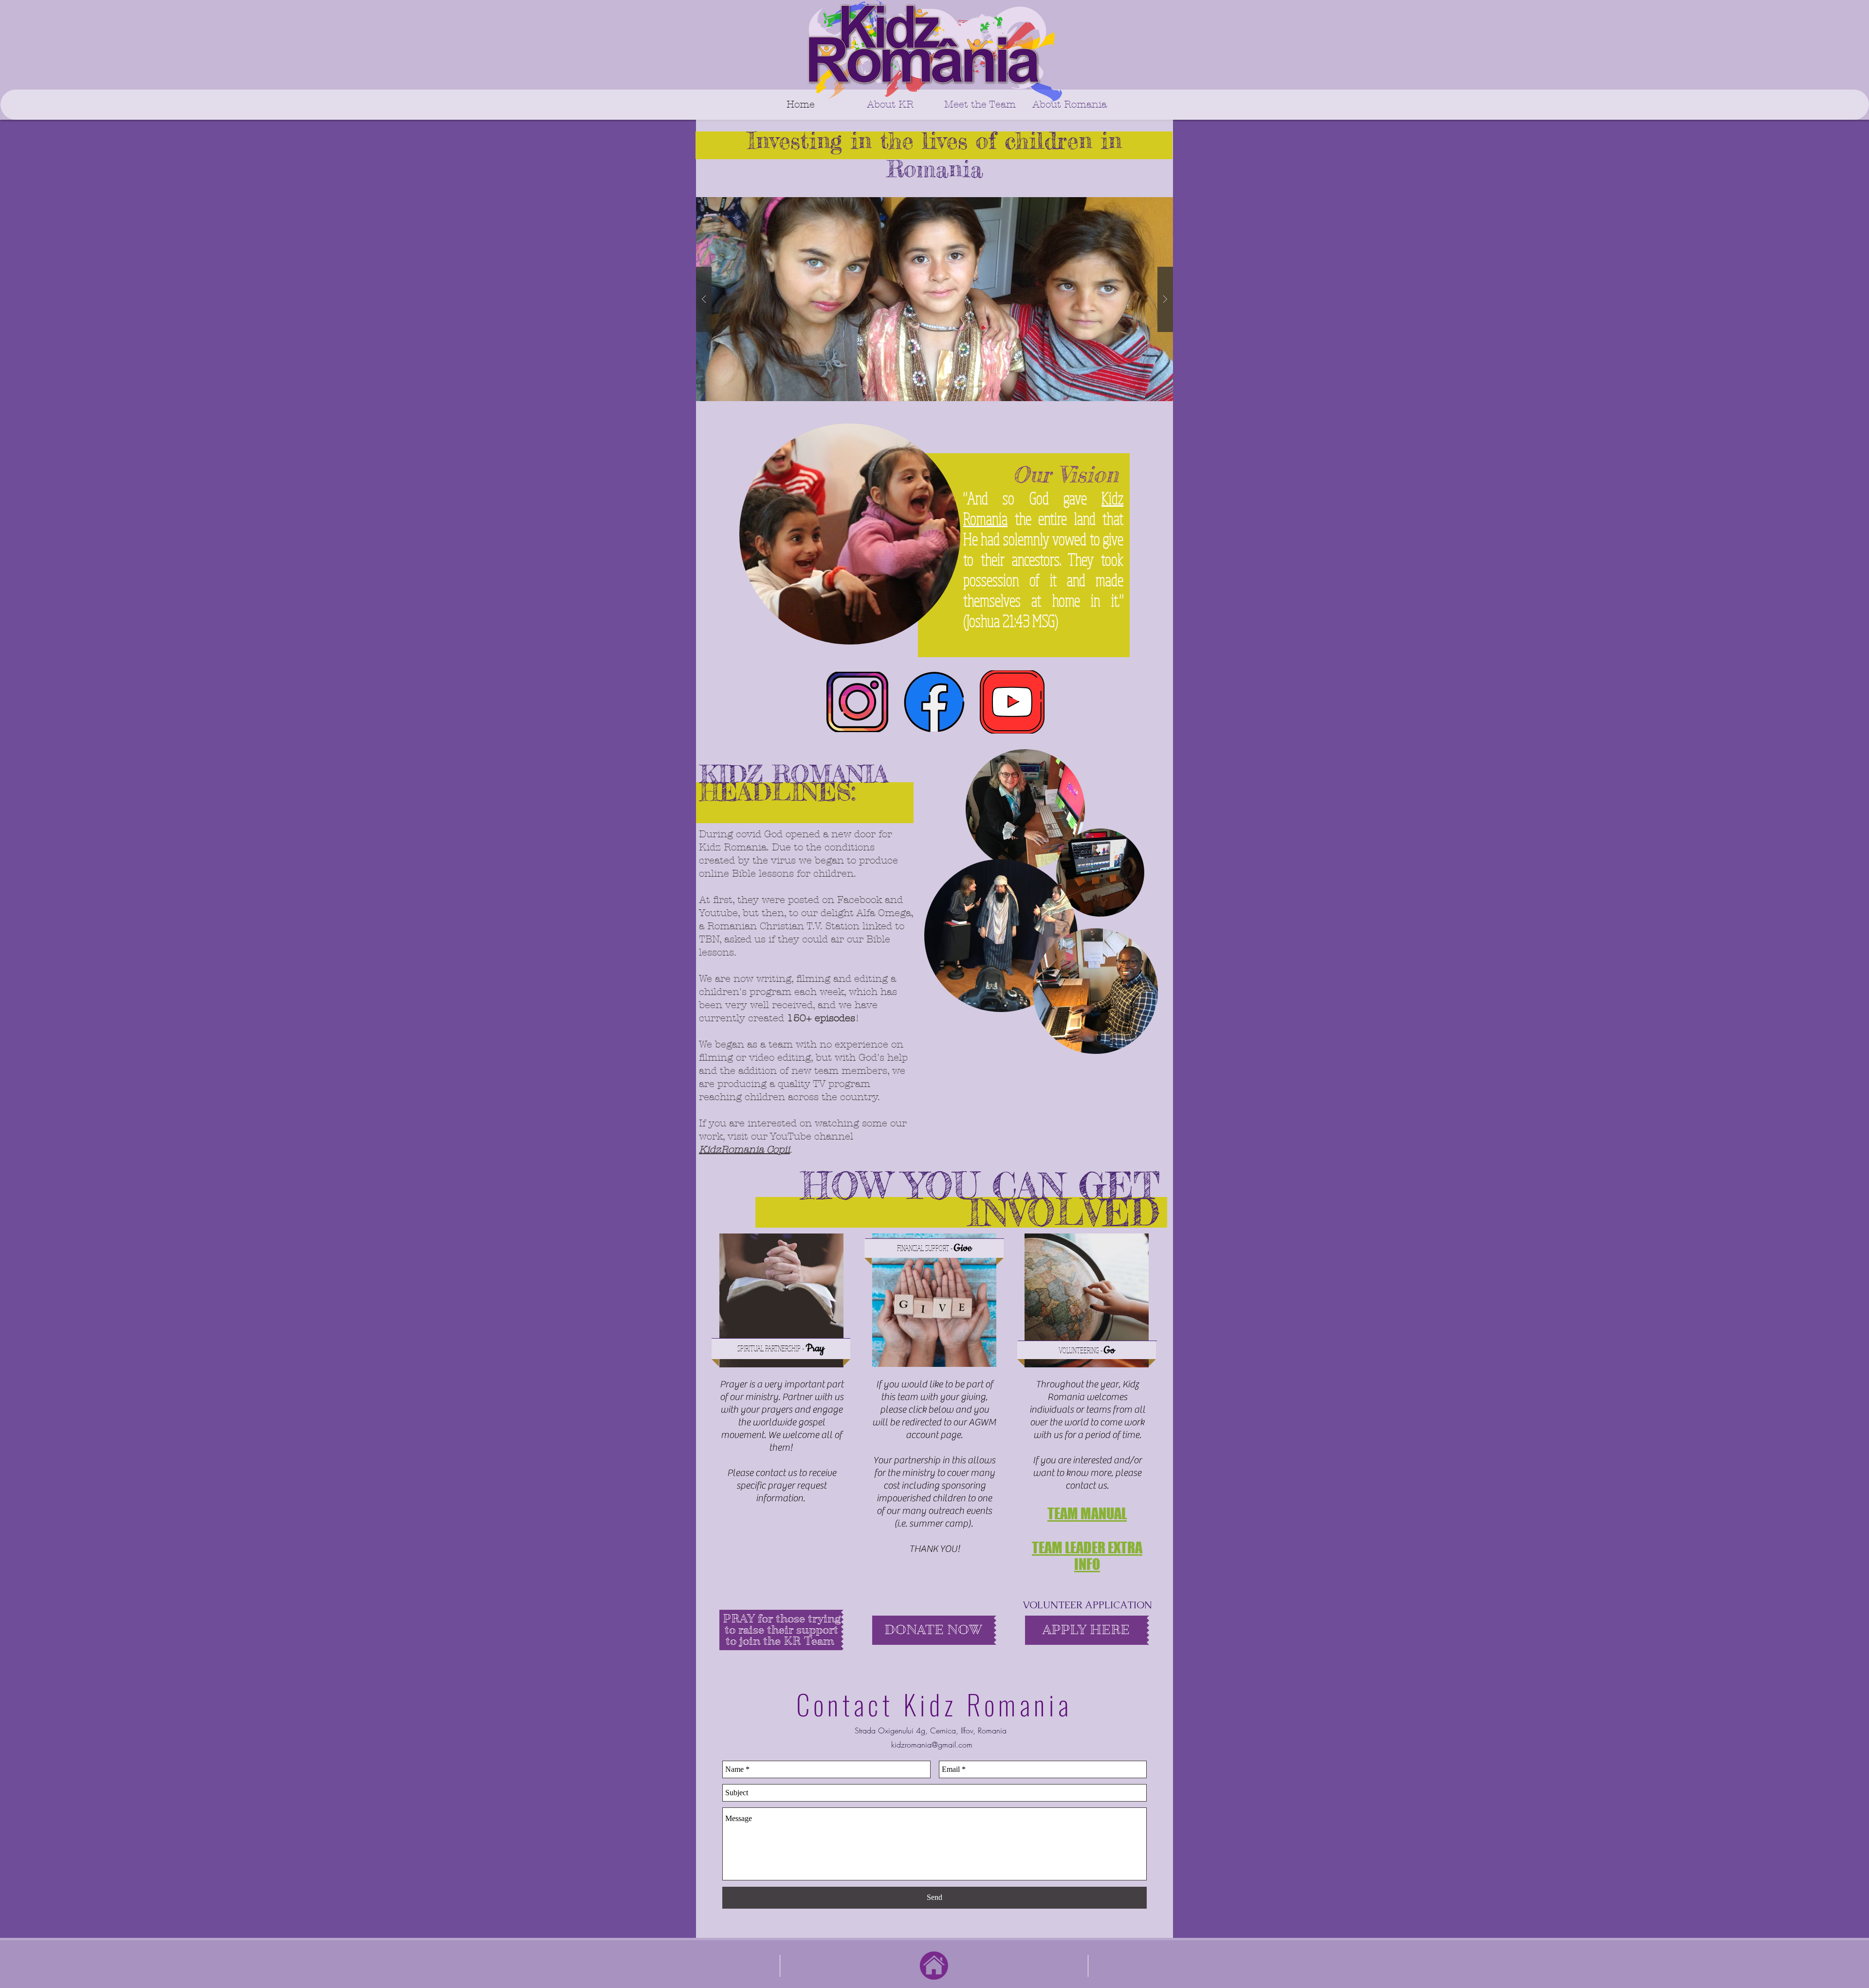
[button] (934, 299)
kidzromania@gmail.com (932, 1745)
